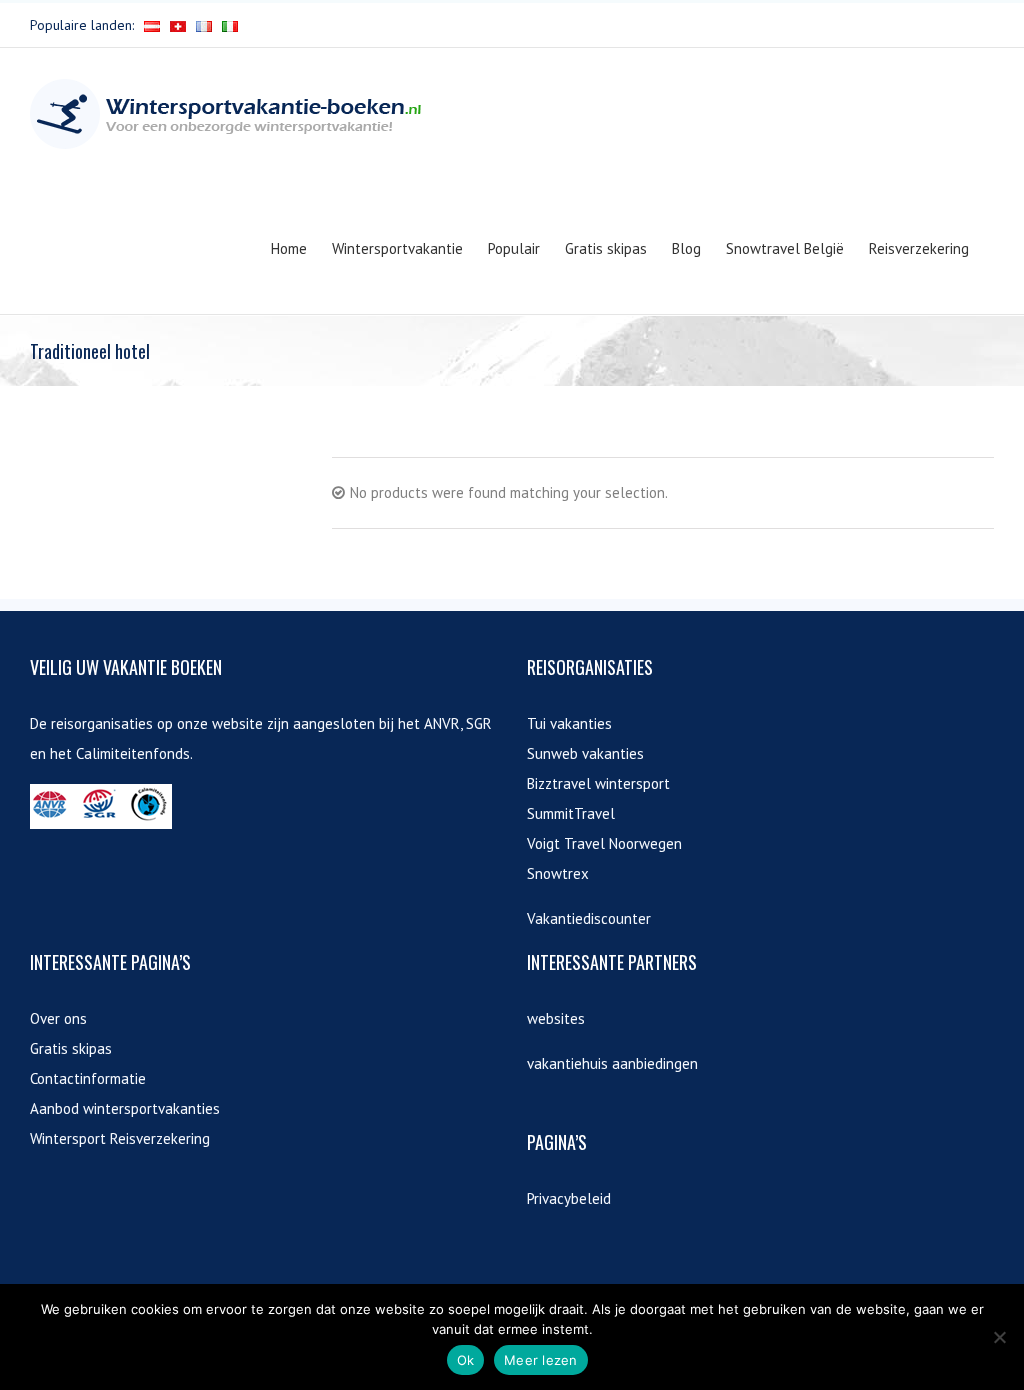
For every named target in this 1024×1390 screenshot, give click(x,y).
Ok (466, 1360)
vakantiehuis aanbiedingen (612, 1063)
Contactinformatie (88, 1078)
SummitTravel (571, 813)
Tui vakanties (569, 723)
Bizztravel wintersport (598, 783)
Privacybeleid (569, 1198)
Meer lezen (541, 1360)
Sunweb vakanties (585, 753)
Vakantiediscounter (589, 918)
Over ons (58, 1018)
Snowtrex (558, 873)
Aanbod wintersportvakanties (125, 1108)
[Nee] (999, 1337)
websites (556, 1018)
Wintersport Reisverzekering (120, 1138)
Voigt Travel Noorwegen (604, 843)
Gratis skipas (71, 1048)
